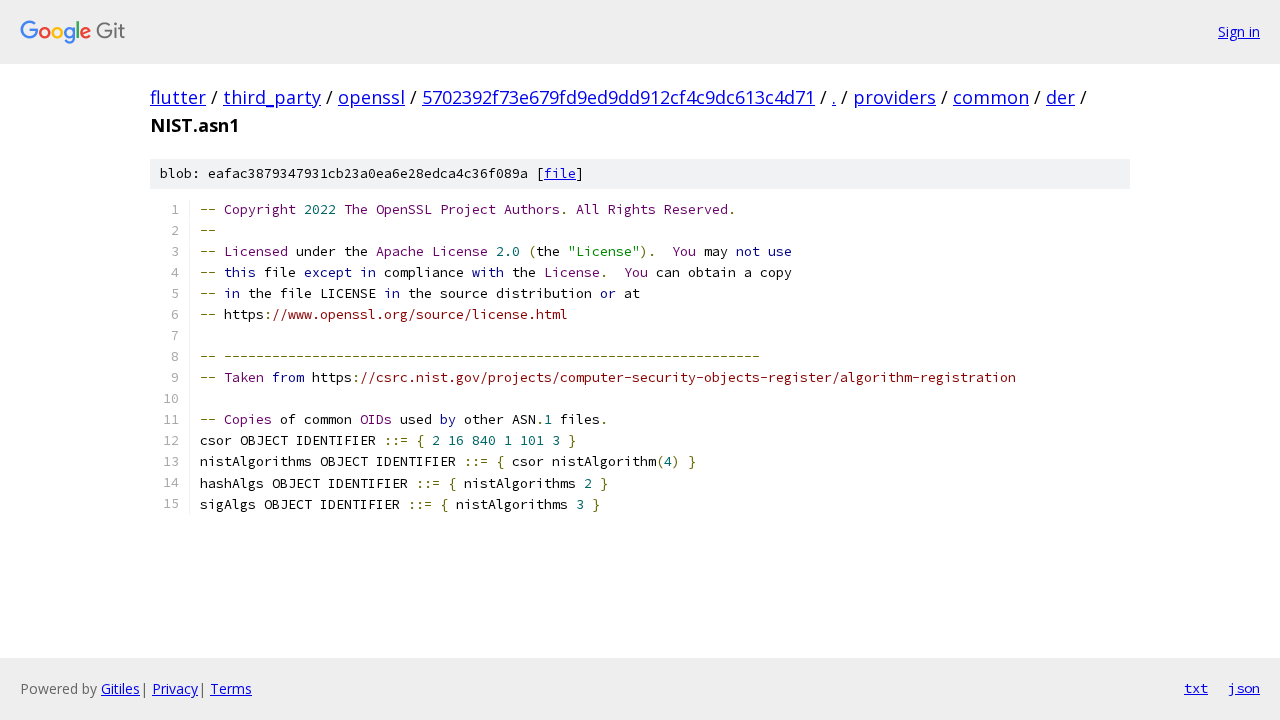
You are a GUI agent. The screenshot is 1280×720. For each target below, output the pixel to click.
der (1060, 97)
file (560, 173)
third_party (272, 97)
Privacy (175, 688)
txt (1196, 688)
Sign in (1239, 31)
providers (894, 97)
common (991, 97)
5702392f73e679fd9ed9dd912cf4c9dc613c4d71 (618, 97)
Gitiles (120, 688)
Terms (231, 688)
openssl (371, 97)
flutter (178, 97)
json (1244, 688)
